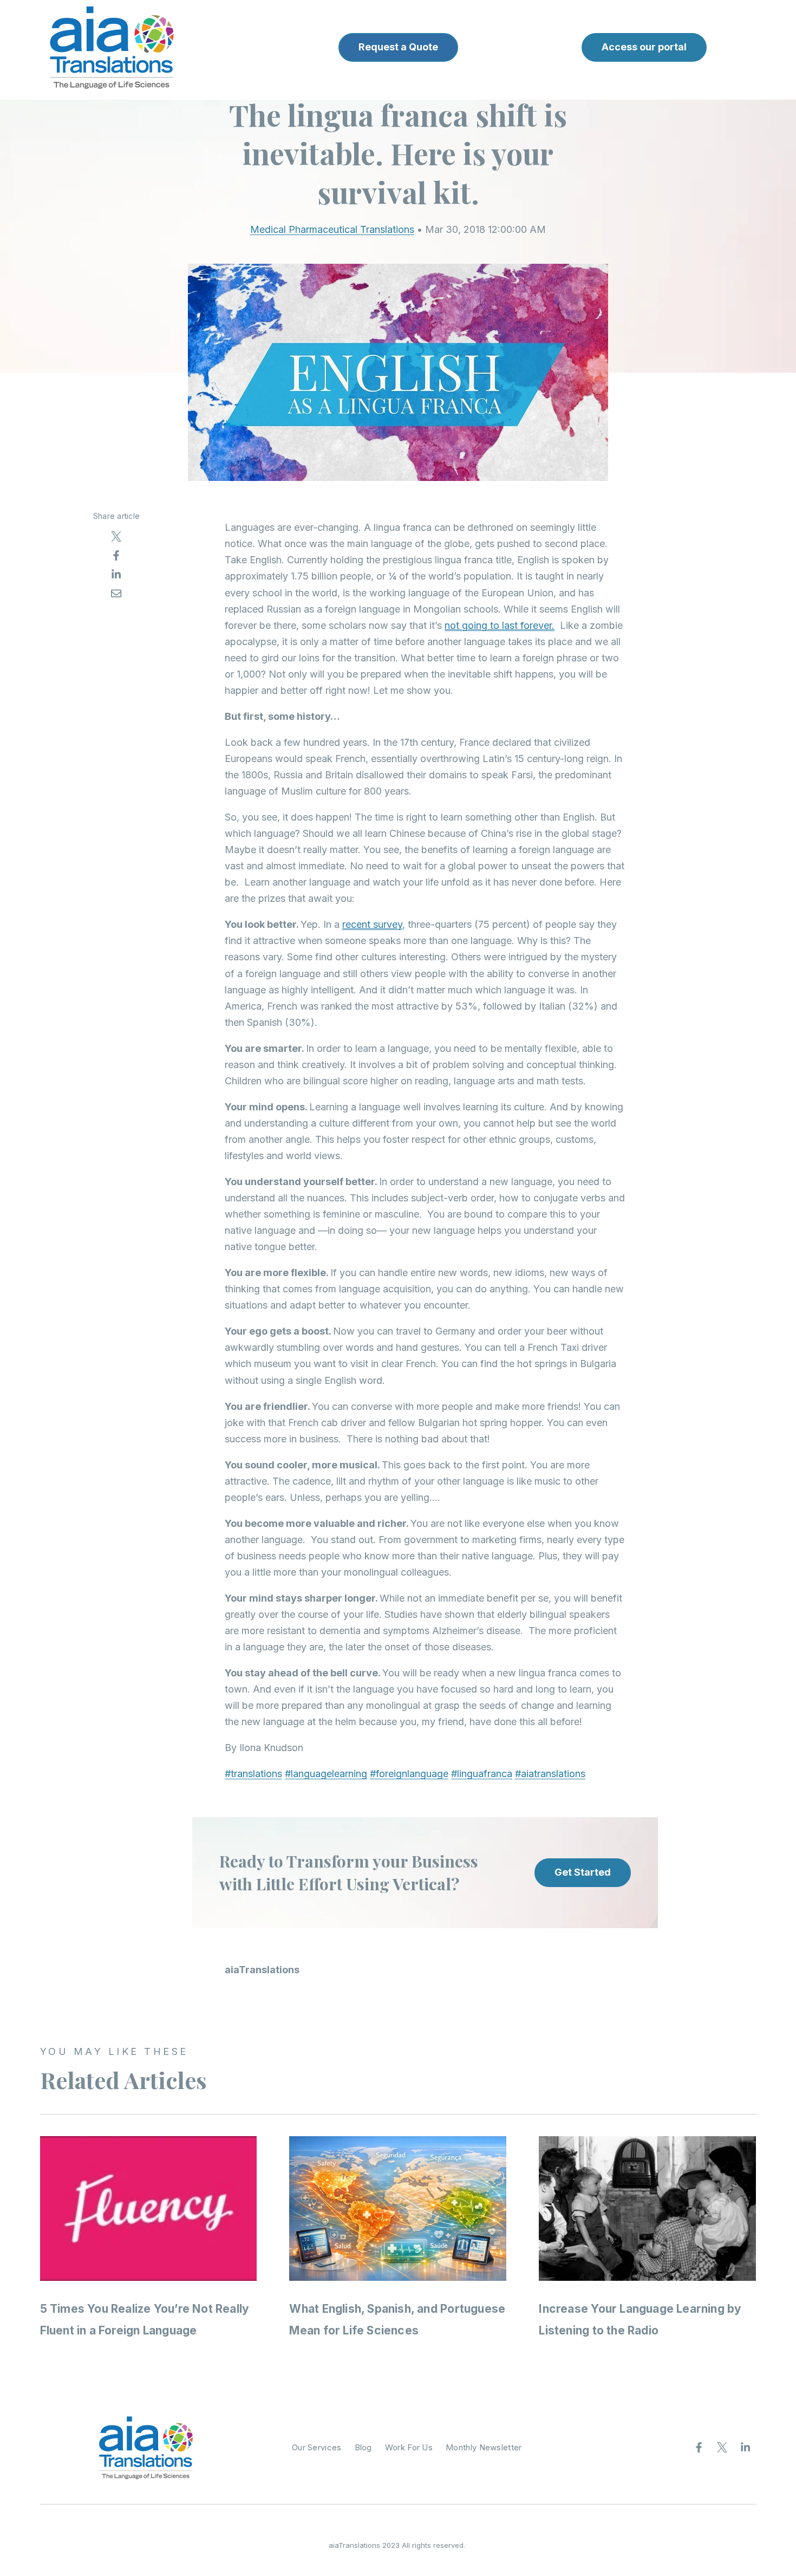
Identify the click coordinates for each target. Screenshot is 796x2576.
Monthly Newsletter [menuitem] (484, 2447)
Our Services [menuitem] (317, 2447)
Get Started (583, 1872)
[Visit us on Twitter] (722, 2448)
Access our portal (644, 47)
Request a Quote (398, 47)
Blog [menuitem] (363, 2447)
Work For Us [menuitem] (409, 2447)
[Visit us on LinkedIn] (746, 2448)
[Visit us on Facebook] (699, 2448)
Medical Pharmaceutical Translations (332, 229)
